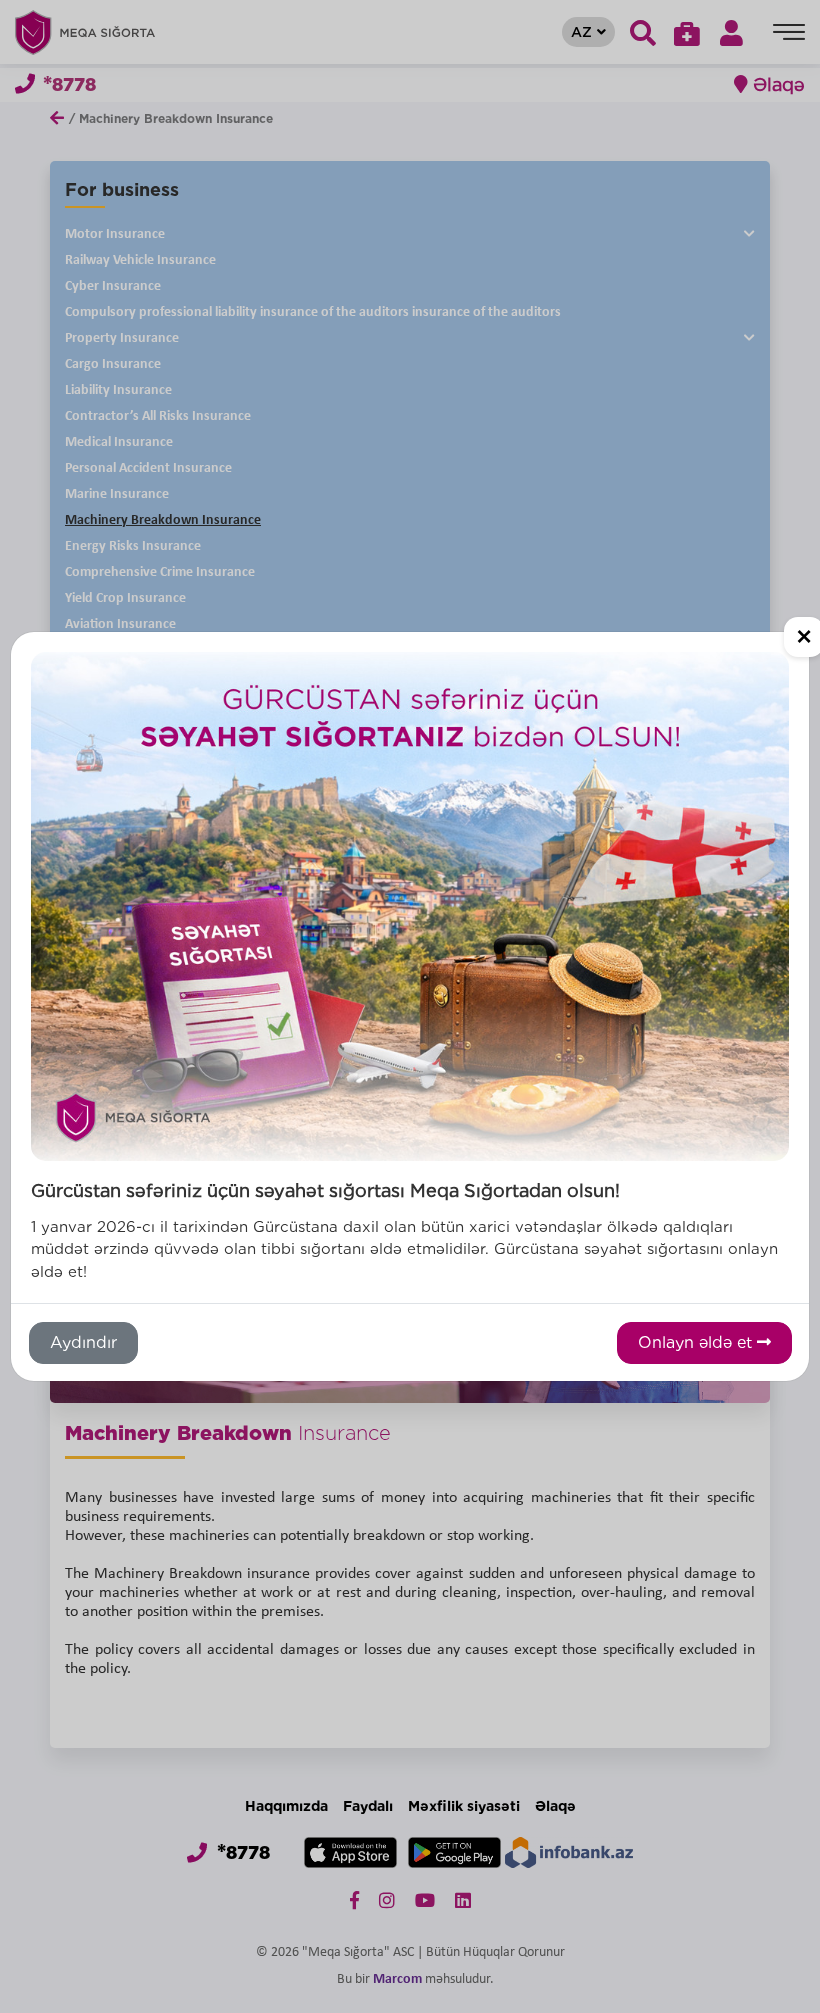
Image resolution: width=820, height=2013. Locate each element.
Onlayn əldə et (697, 1342)
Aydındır (83, 1342)
